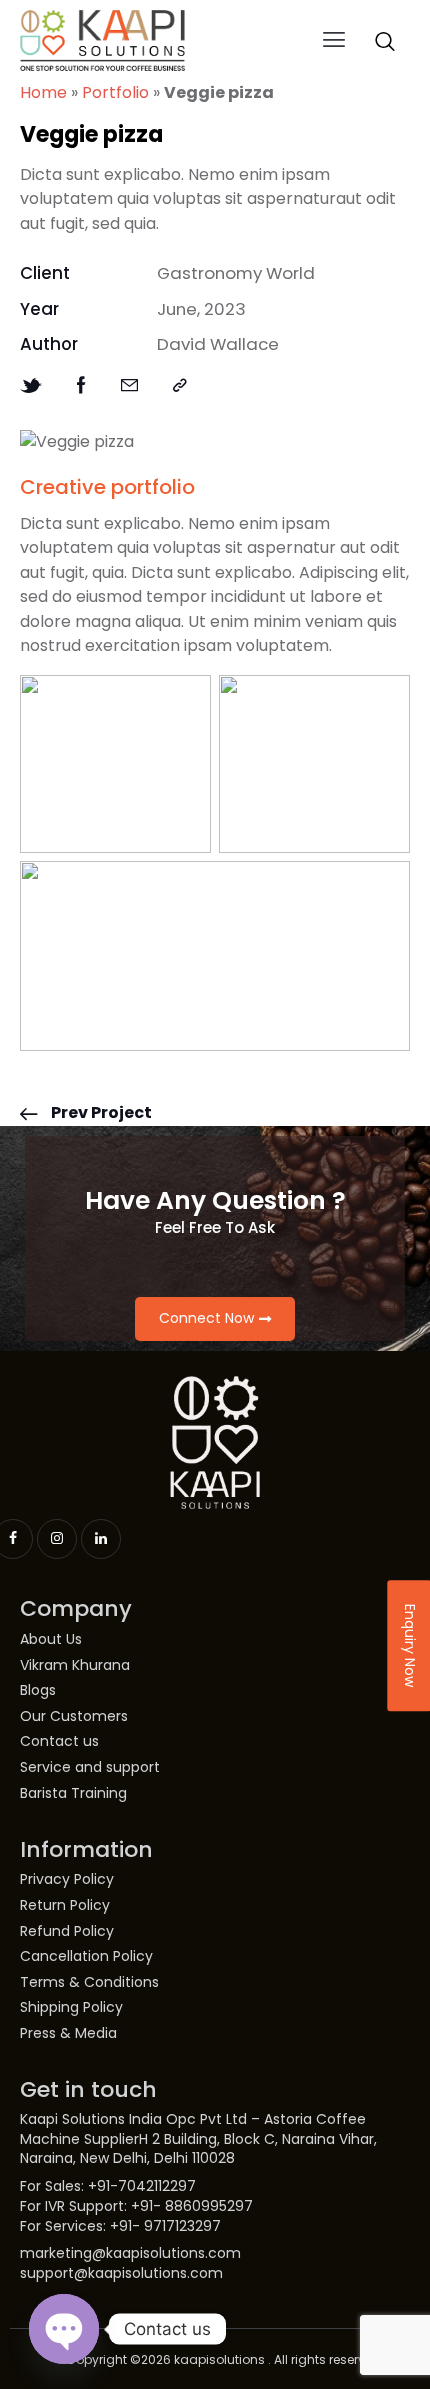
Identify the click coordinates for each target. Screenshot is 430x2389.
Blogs (38, 1690)
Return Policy (65, 1905)
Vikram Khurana (75, 1665)
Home (43, 92)
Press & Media (68, 2033)
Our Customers (74, 1716)
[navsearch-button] (385, 41)
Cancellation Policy (86, 1956)
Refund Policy (67, 1931)
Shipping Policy (71, 2007)
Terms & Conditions (89, 1982)
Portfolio (115, 92)
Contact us (59, 1741)
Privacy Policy (67, 1879)
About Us (51, 1639)
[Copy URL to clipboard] (180, 385)
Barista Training (73, 1793)
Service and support (90, 1767)
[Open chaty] (64, 2329)
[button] (334, 41)
